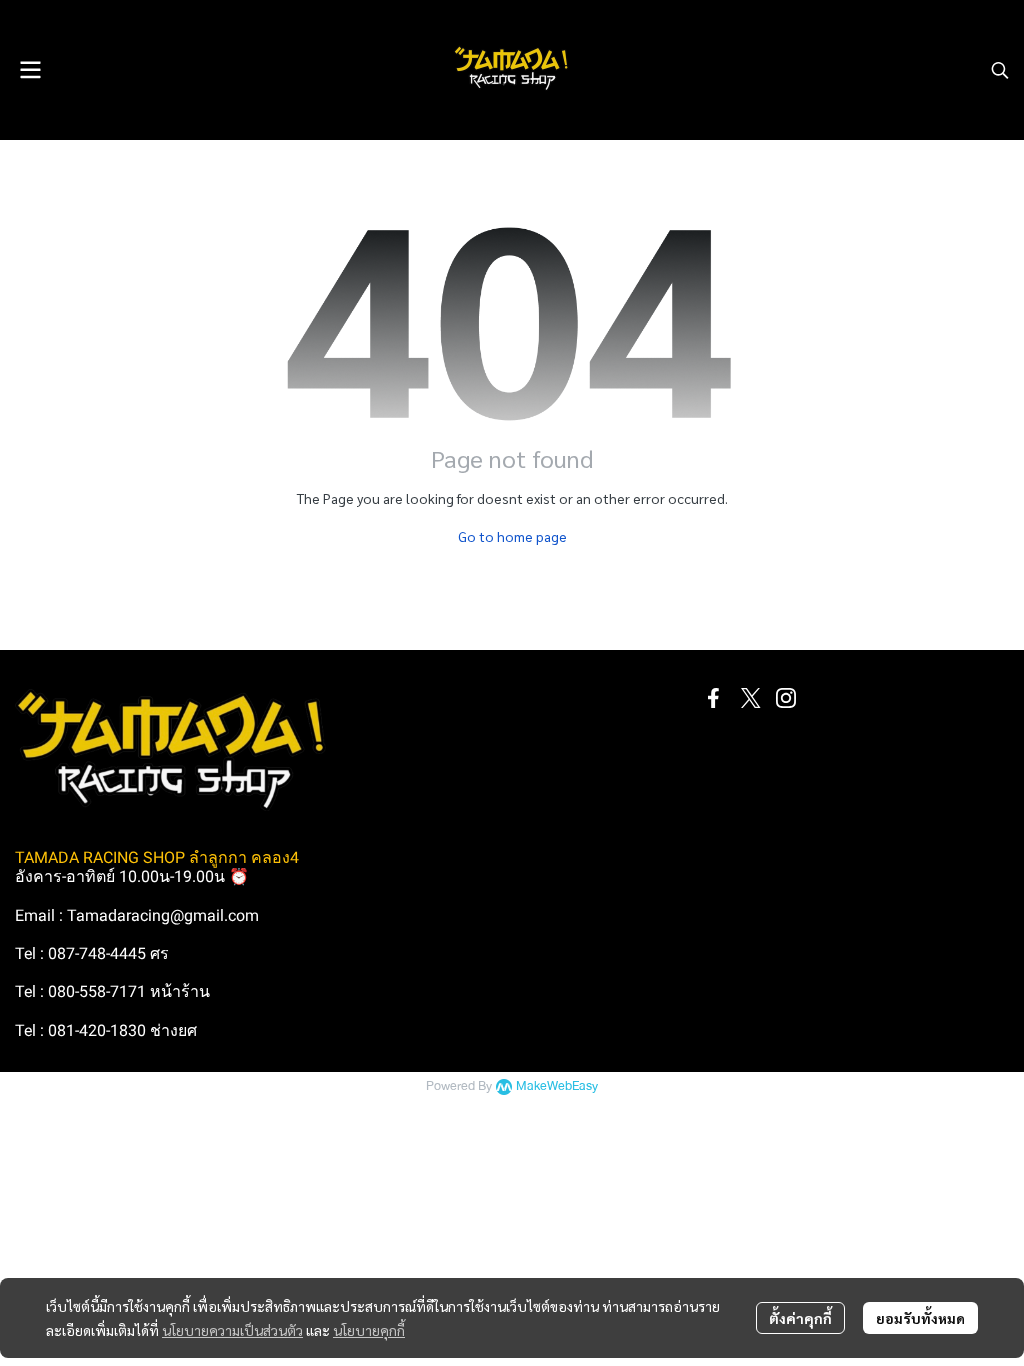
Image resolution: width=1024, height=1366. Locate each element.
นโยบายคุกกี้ (369, 1330)
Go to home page (512, 536)
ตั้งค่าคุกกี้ (800, 1318)
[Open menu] (30, 70)
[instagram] (786, 698)
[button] (1000, 70)
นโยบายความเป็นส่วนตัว (232, 1330)
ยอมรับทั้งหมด (920, 1318)
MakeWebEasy (557, 1086)
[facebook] (714, 698)
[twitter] (750, 698)
